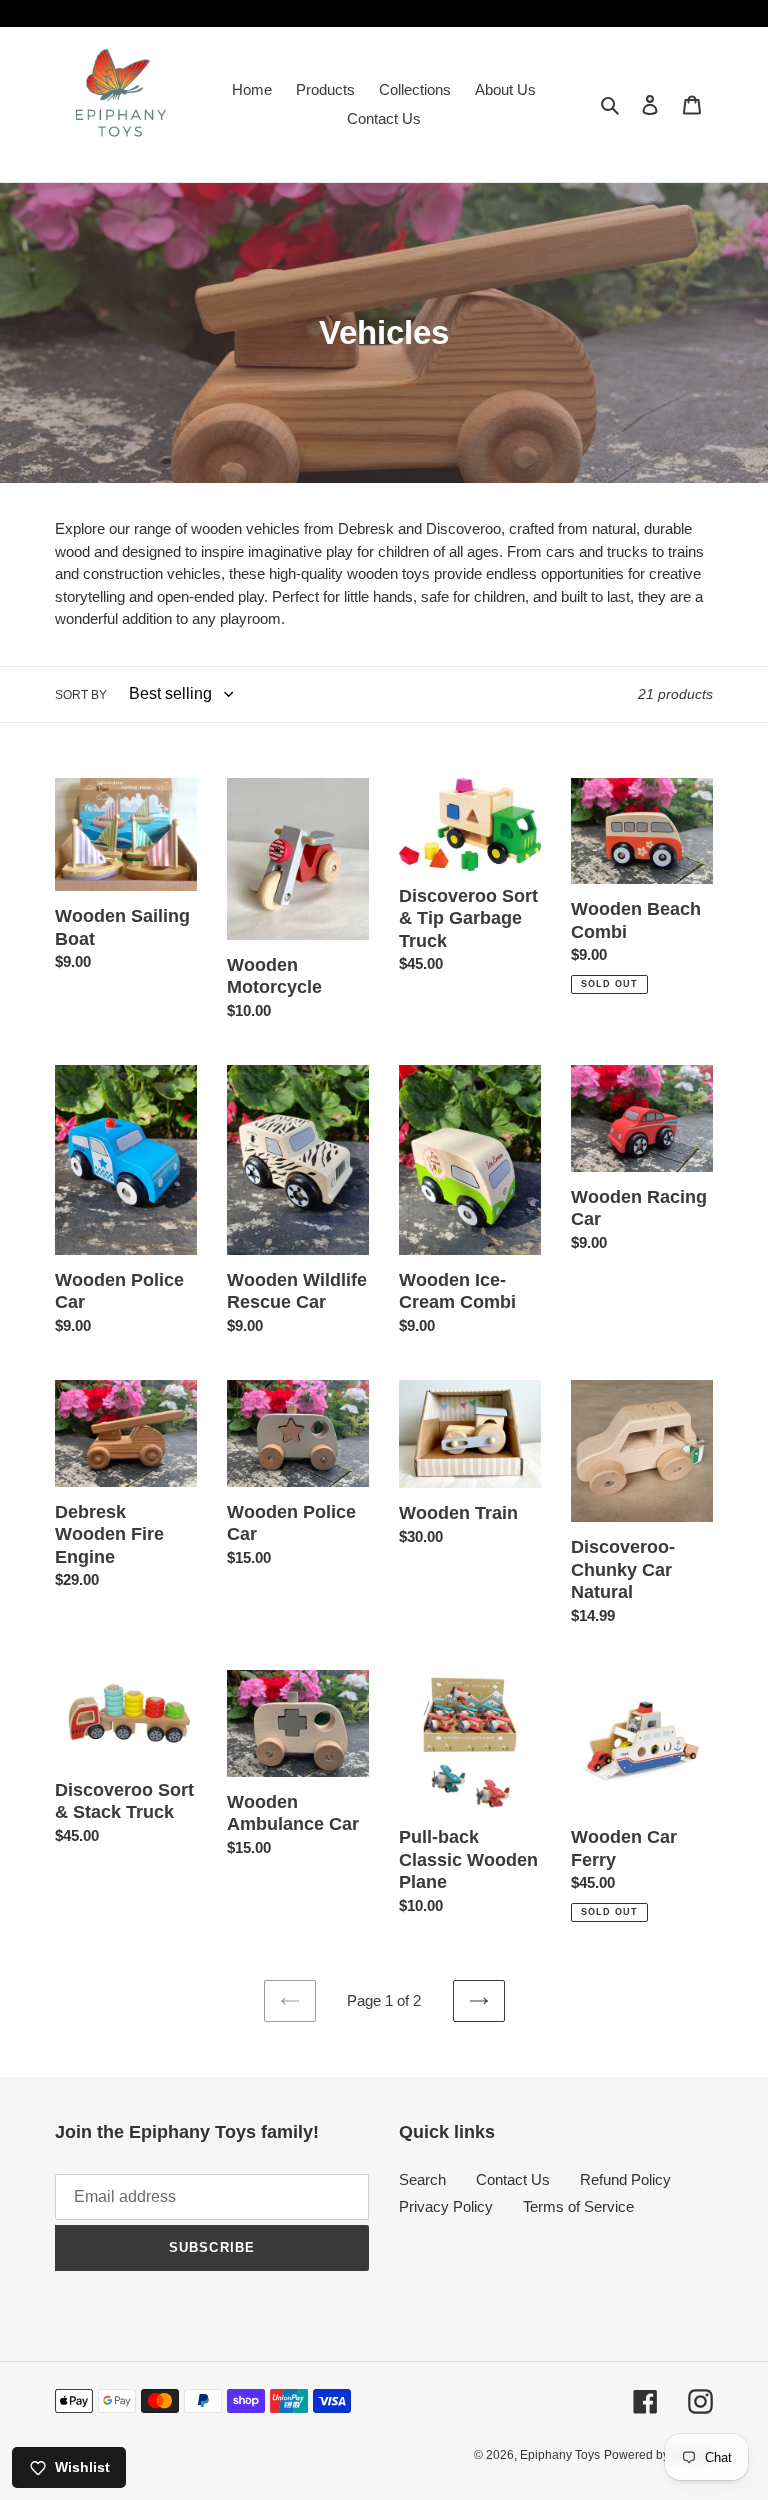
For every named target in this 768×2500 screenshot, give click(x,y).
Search (422, 2179)
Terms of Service (578, 2206)
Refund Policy (625, 2179)
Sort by (81, 695)
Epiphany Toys (560, 2455)
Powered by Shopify (658, 2455)
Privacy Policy (446, 2206)
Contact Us (513, 2179)
